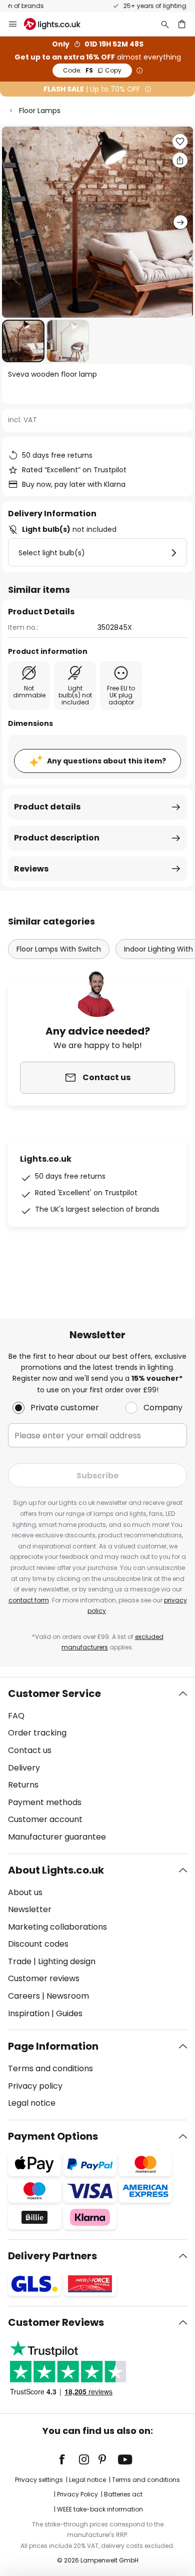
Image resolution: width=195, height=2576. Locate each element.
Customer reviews (44, 1978)
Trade (20, 1961)
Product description (57, 838)
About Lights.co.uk (56, 1870)
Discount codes (38, 1944)
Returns (23, 1785)
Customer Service (54, 1693)
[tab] (97, 1766)
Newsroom (68, 1996)
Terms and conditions (50, 2068)
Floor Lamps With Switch (59, 949)
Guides (69, 2013)
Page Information (53, 2046)
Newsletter (30, 1909)
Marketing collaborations (57, 1927)
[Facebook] (68, 2459)
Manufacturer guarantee (57, 1837)
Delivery (24, 1768)
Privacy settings (39, 2480)
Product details (47, 807)
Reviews (31, 869)
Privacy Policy (77, 2494)
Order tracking (37, 1733)
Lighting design (67, 1961)
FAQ (16, 1716)
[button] (23, 341)
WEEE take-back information (100, 2509)
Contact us (30, 1750)
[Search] (165, 24)
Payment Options (53, 2136)
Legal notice (32, 2103)
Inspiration (29, 2013)
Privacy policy (35, 2086)
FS (92, 70)
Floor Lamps (40, 111)
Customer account (45, 1819)
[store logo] (58, 24)
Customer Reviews (56, 2322)
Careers (24, 1996)
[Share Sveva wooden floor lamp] (180, 160)
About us (25, 1892)
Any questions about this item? (106, 761)
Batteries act (123, 2494)
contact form (29, 1600)
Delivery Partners (52, 2256)
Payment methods (45, 1802)
